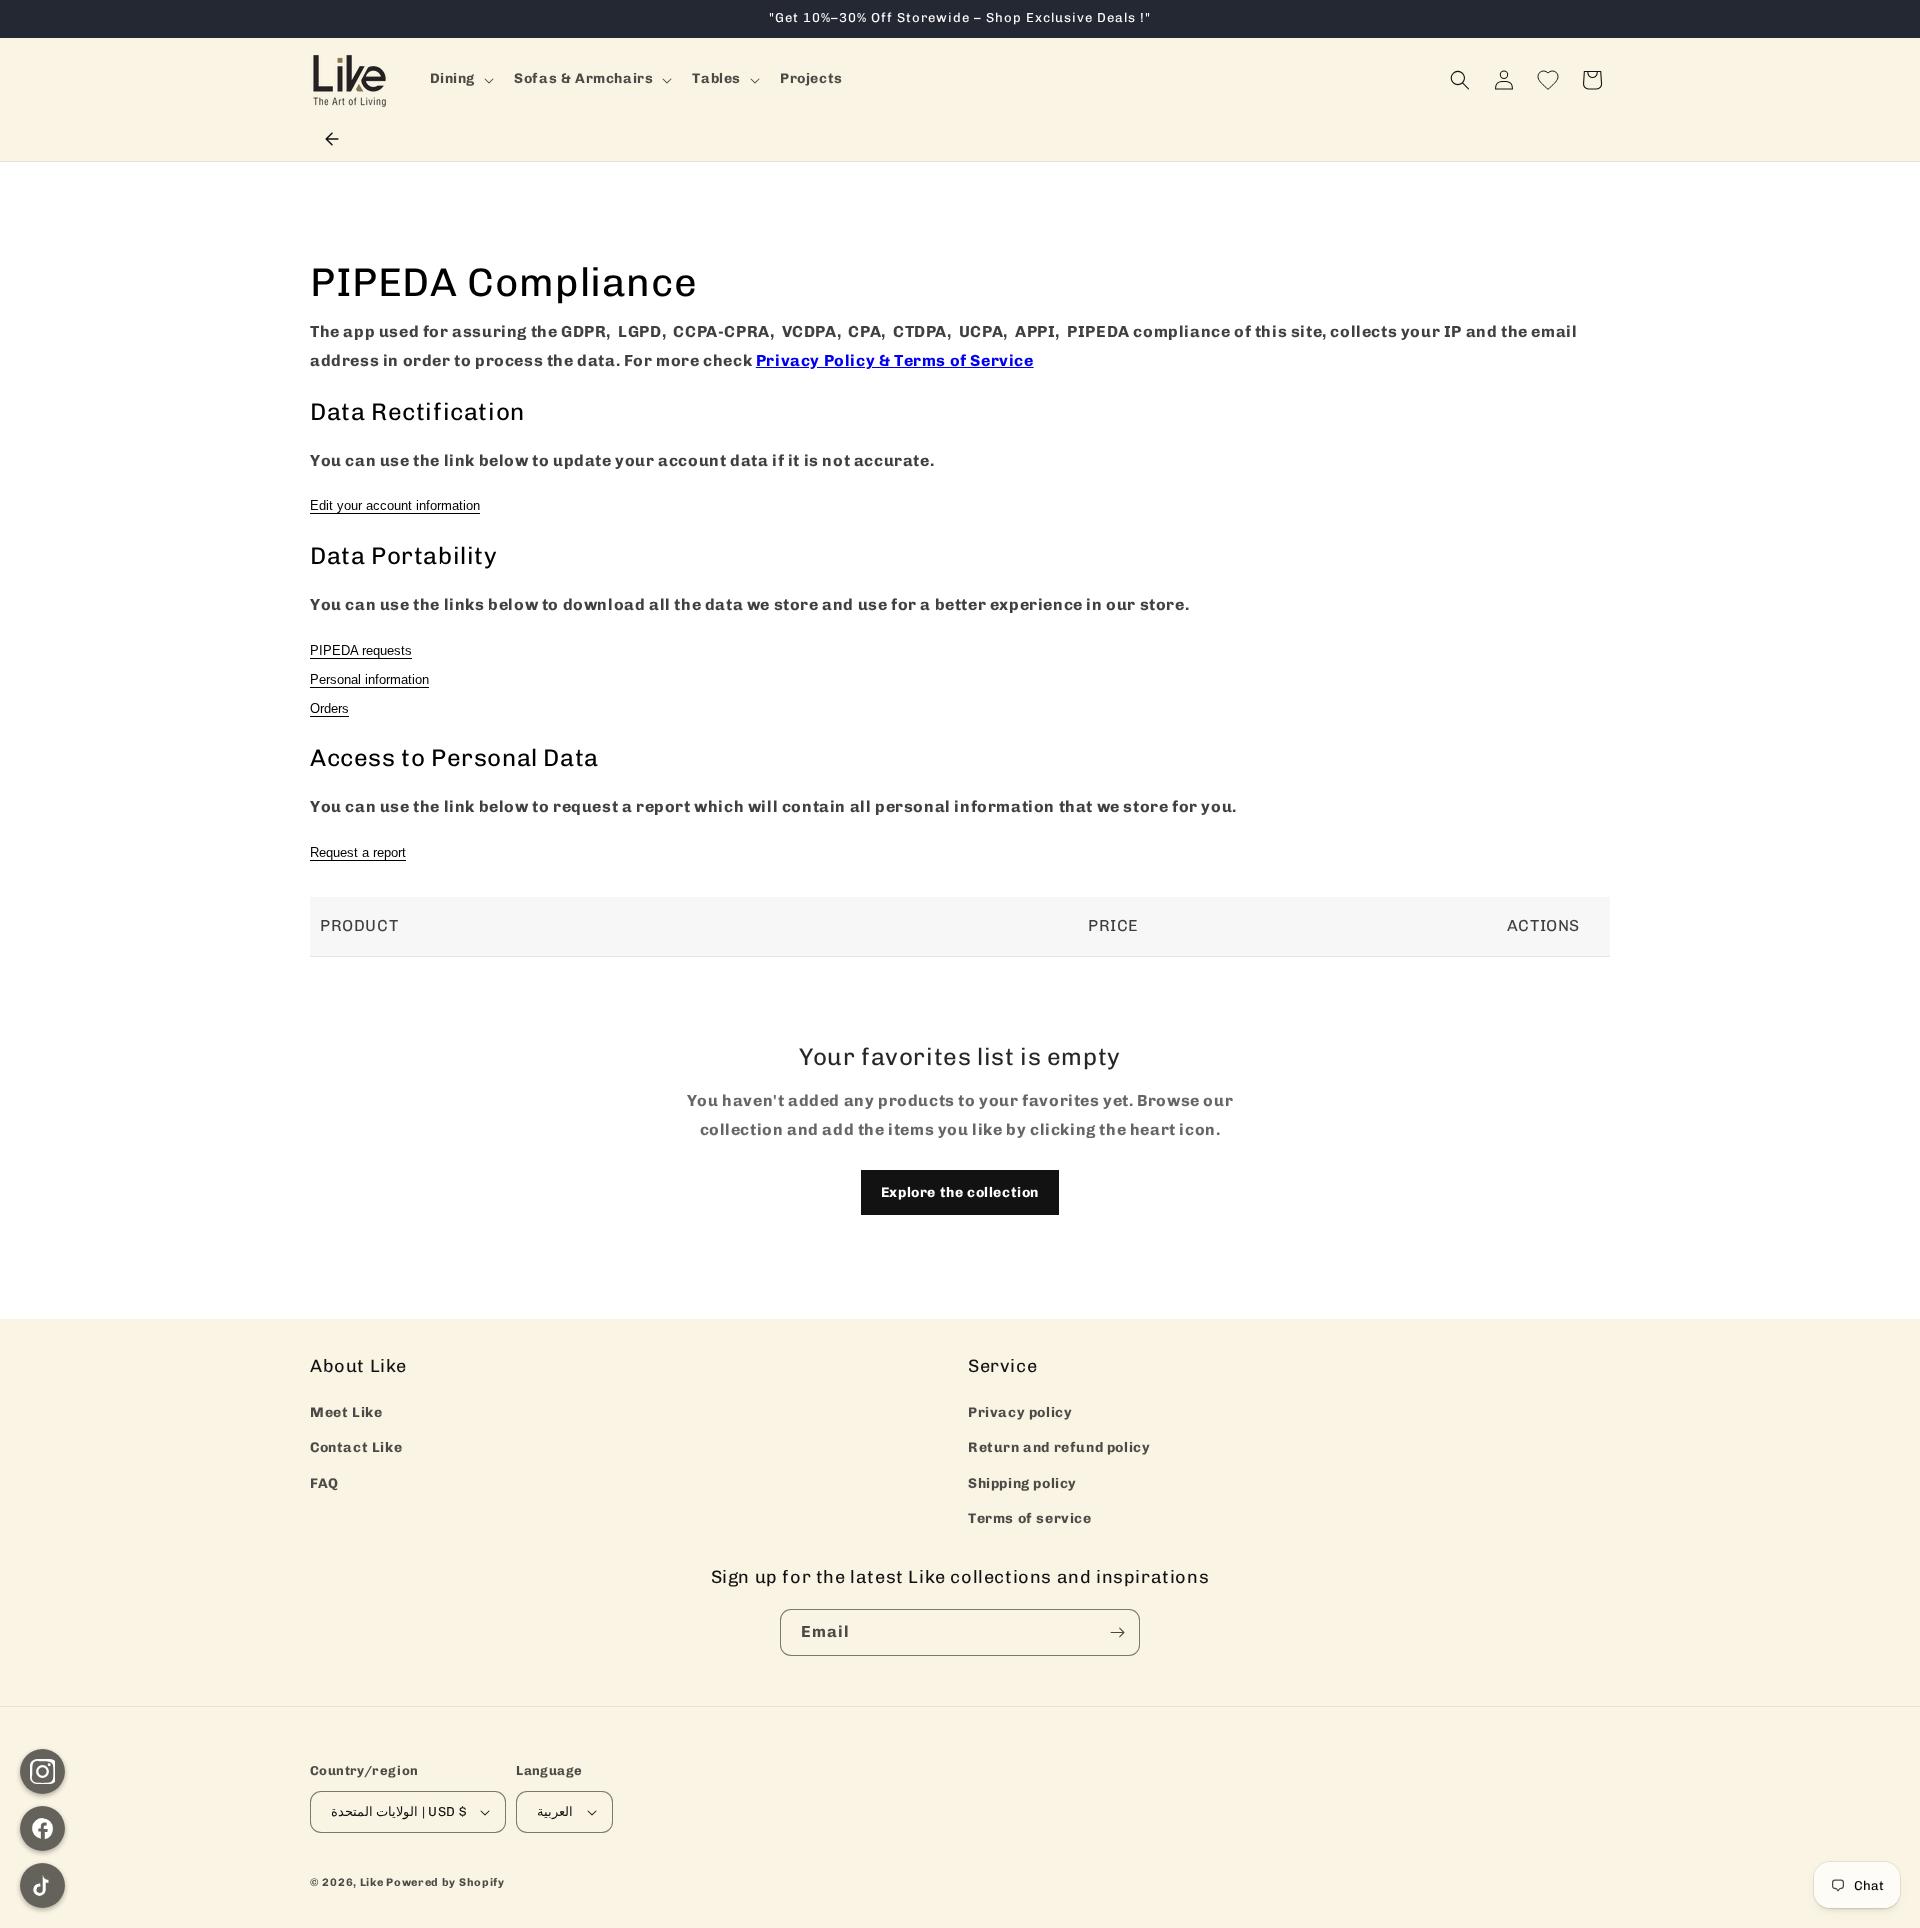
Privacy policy (1020, 1412)
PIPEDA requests (361, 650)
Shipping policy (1022, 1483)
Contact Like (356, 1447)
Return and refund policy (1059, 1447)
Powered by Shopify (445, 1882)
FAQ (324, 1483)
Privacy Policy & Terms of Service (895, 360)
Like (372, 1882)
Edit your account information (395, 505)
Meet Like (346, 1412)
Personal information (369, 679)
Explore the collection (960, 1192)
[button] (460, 79)
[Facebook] (42, 1828)
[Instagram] (42, 1771)
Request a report (358, 852)
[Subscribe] (1117, 1632)
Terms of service (1030, 1518)
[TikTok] (42, 1885)
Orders (329, 708)
